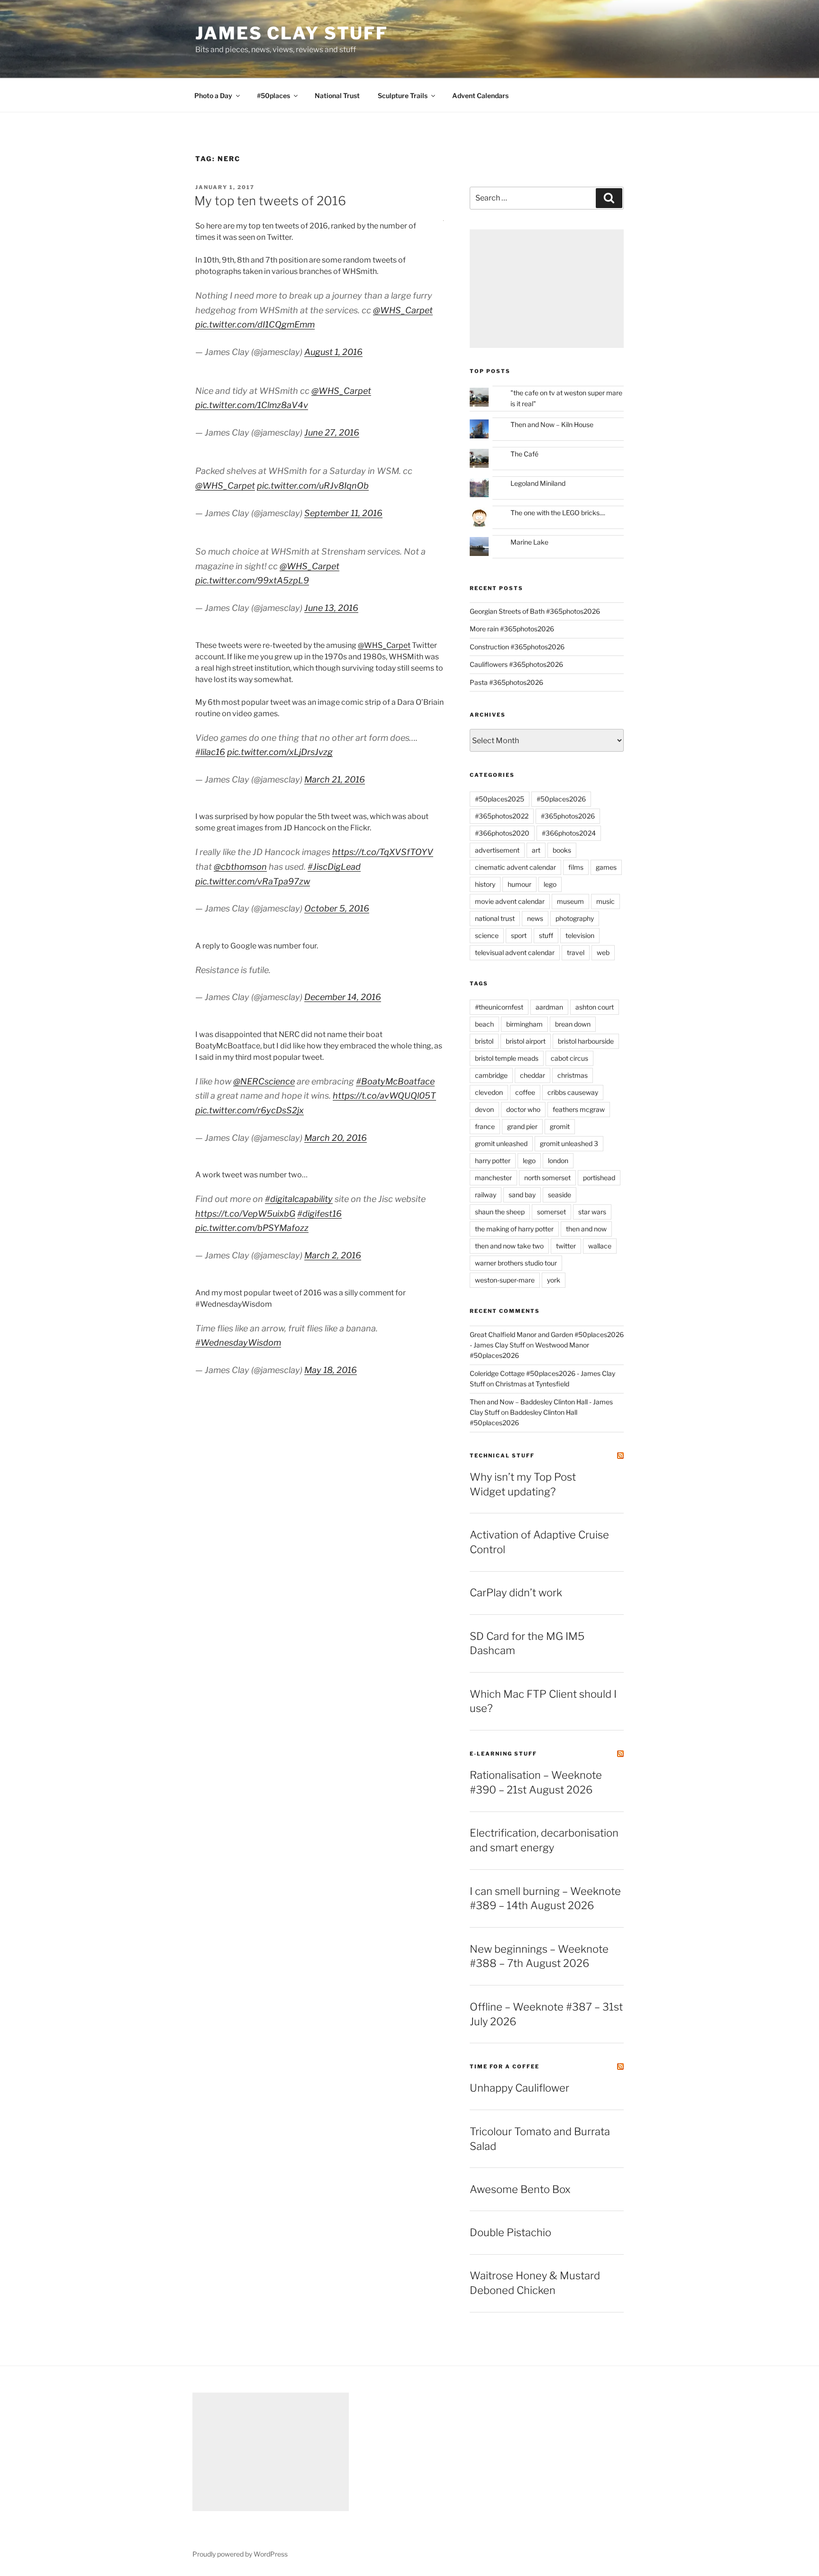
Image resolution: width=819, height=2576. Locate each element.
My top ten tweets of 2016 (270, 201)
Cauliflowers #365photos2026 (516, 664)
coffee (525, 1092)
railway (486, 1195)
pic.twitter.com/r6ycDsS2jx (250, 1110)
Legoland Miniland (538, 483)
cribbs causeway (573, 1092)
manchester (493, 1178)
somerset (551, 1212)
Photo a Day (213, 96)
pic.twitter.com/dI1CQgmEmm (255, 324)
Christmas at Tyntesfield (532, 1384)
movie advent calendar (510, 901)
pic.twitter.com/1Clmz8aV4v (252, 405)
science (487, 935)
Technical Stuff (502, 1456)
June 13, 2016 (331, 608)
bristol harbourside (586, 1041)
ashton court (595, 1007)
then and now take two (509, 1246)
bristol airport (526, 1041)
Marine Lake (529, 542)
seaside (560, 1195)
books (562, 850)
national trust (495, 918)
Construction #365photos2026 (517, 647)
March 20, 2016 (336, 1138)
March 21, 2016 (335, 779)
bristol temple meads (507, 1058)
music (605, 901)
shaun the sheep (500, 1212)
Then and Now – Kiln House (552, 424)
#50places (273, 96)
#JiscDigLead (334, 867)
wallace (600, 1246)
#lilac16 (210, 752)
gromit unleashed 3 (569, 1143)
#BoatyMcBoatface (395, 1081)
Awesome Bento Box (520, 2189)
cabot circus (569, 1058)
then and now (586, 1229)
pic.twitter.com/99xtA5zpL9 (252, 580)
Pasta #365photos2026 (506, 682)
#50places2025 (500, 799)
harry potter (493, 1161)
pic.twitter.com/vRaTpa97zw (253, 881)
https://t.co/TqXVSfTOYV (383, 852)
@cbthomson (240, 867)
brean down (573, 1024)
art (536, 850)
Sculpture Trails (403, 96)
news (535, 918)
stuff (546, 935)
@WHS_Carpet (403, 310)
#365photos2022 (502, 816)
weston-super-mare (505, 1280)
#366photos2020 (502, 833)
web (603, 952)
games (606, 867)
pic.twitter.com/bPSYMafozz (252, 1228)
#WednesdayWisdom (238, 1343)
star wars (592, 1212)
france (485, 1126)
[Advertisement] (547, 289)
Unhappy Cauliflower (519, 2088)
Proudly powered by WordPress (240, 2554)
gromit (560, 1126)
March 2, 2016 (333, 1255)
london (558, 1161)
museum (570, 901)
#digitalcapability (299, 1199)
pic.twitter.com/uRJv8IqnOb (313, 486)
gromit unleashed (501, 1143)
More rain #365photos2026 (512, 629)
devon (484, 1109)
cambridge (491, 1075)
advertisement (497, 850)
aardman (549, 1007)
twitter (566, 1246)
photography (575, 918)
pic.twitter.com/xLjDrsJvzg (280, 752)
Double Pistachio (510, 2232)
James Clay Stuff (292, 33)
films (576, 867)
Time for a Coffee (505, 2066)
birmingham (524, 1024)
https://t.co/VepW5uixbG (245, 1214)
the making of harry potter (514, 1229)
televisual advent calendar (515, 952)
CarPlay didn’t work (516, 1593)
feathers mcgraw (579, 1109)
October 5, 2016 (337, 908)
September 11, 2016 (343, 513)
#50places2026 (561, 799)
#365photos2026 (568, 816)
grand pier (522, 1126)
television (580, 935)
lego (550, 884)
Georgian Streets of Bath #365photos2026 (535, 611)
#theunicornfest (499, 1007)
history (485, 884)
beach (484, 1024)
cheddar (532, 1075)
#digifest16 (319, 1214)
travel (576, 952)
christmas (573, 1075)
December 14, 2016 (343, 997)
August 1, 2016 (333, 352)
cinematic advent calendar (515, 867)
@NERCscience (264, 1081)
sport (519, 935)
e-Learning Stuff (503, 1754)
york (554, 1280)
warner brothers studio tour (516, 1263)
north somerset (547, 1178)
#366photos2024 (569, 833)
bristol (484, 1041)
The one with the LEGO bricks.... (558, 513)
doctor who (523, 1109)
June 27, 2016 (332, 432)
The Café (524, 454)
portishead (599, 1178)
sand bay (522, 1195)
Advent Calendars (480, 96)
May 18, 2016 (331, 1370)
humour (519, 884)
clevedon (489, 1092)
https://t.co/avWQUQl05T (384, 1096)
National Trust (337, 96)
